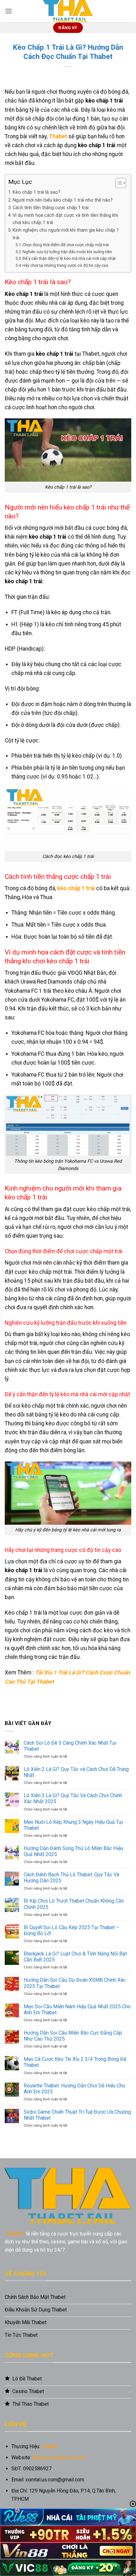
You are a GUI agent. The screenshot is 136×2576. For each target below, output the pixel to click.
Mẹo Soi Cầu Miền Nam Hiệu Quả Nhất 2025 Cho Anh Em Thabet (77, 2010)
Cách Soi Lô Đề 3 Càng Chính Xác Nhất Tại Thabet (70, 1746)
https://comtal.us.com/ (59, 2457)
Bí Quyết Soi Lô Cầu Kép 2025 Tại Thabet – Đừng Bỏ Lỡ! (71, 1930)
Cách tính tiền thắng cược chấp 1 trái (51, 208)
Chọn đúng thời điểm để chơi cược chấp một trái (66, 245)
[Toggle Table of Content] (117, 183)
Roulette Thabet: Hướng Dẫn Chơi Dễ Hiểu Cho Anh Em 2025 (74, 2089)
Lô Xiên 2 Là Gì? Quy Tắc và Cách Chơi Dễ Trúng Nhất (76, 1772)
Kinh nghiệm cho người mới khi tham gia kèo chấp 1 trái (66, 234)
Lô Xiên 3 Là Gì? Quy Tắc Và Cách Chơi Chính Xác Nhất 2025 (73, 1798)
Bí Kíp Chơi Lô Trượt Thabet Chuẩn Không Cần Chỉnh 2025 (74, 1904)
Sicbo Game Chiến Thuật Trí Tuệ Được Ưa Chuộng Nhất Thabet (77, 2115)
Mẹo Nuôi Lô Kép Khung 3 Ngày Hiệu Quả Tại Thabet (73, 1825)
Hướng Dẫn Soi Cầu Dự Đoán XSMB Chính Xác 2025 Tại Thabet (75, 1983)
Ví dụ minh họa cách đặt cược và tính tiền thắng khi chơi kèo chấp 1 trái (65, 219)
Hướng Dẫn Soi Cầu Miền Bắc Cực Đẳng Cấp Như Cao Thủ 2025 (73, 2036)
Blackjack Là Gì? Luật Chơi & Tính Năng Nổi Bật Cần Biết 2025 (75, 1957)
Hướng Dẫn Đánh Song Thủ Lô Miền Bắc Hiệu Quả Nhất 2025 (73, 1851)
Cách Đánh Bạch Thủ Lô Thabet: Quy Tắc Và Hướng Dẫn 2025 (71, 1878)
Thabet (58, 136)
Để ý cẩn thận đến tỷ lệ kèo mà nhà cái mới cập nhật (69, 258)
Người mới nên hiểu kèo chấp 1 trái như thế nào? (63, 200)
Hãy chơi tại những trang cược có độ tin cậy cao (65, 265)
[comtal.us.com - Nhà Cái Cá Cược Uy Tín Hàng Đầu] (68, 11)
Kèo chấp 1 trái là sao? (36, 192)
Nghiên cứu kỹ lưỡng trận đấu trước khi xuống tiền (67, 252)
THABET (15, 2234)
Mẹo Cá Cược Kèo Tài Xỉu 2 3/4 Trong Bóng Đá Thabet (75, 2062)
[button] (9, 11)
